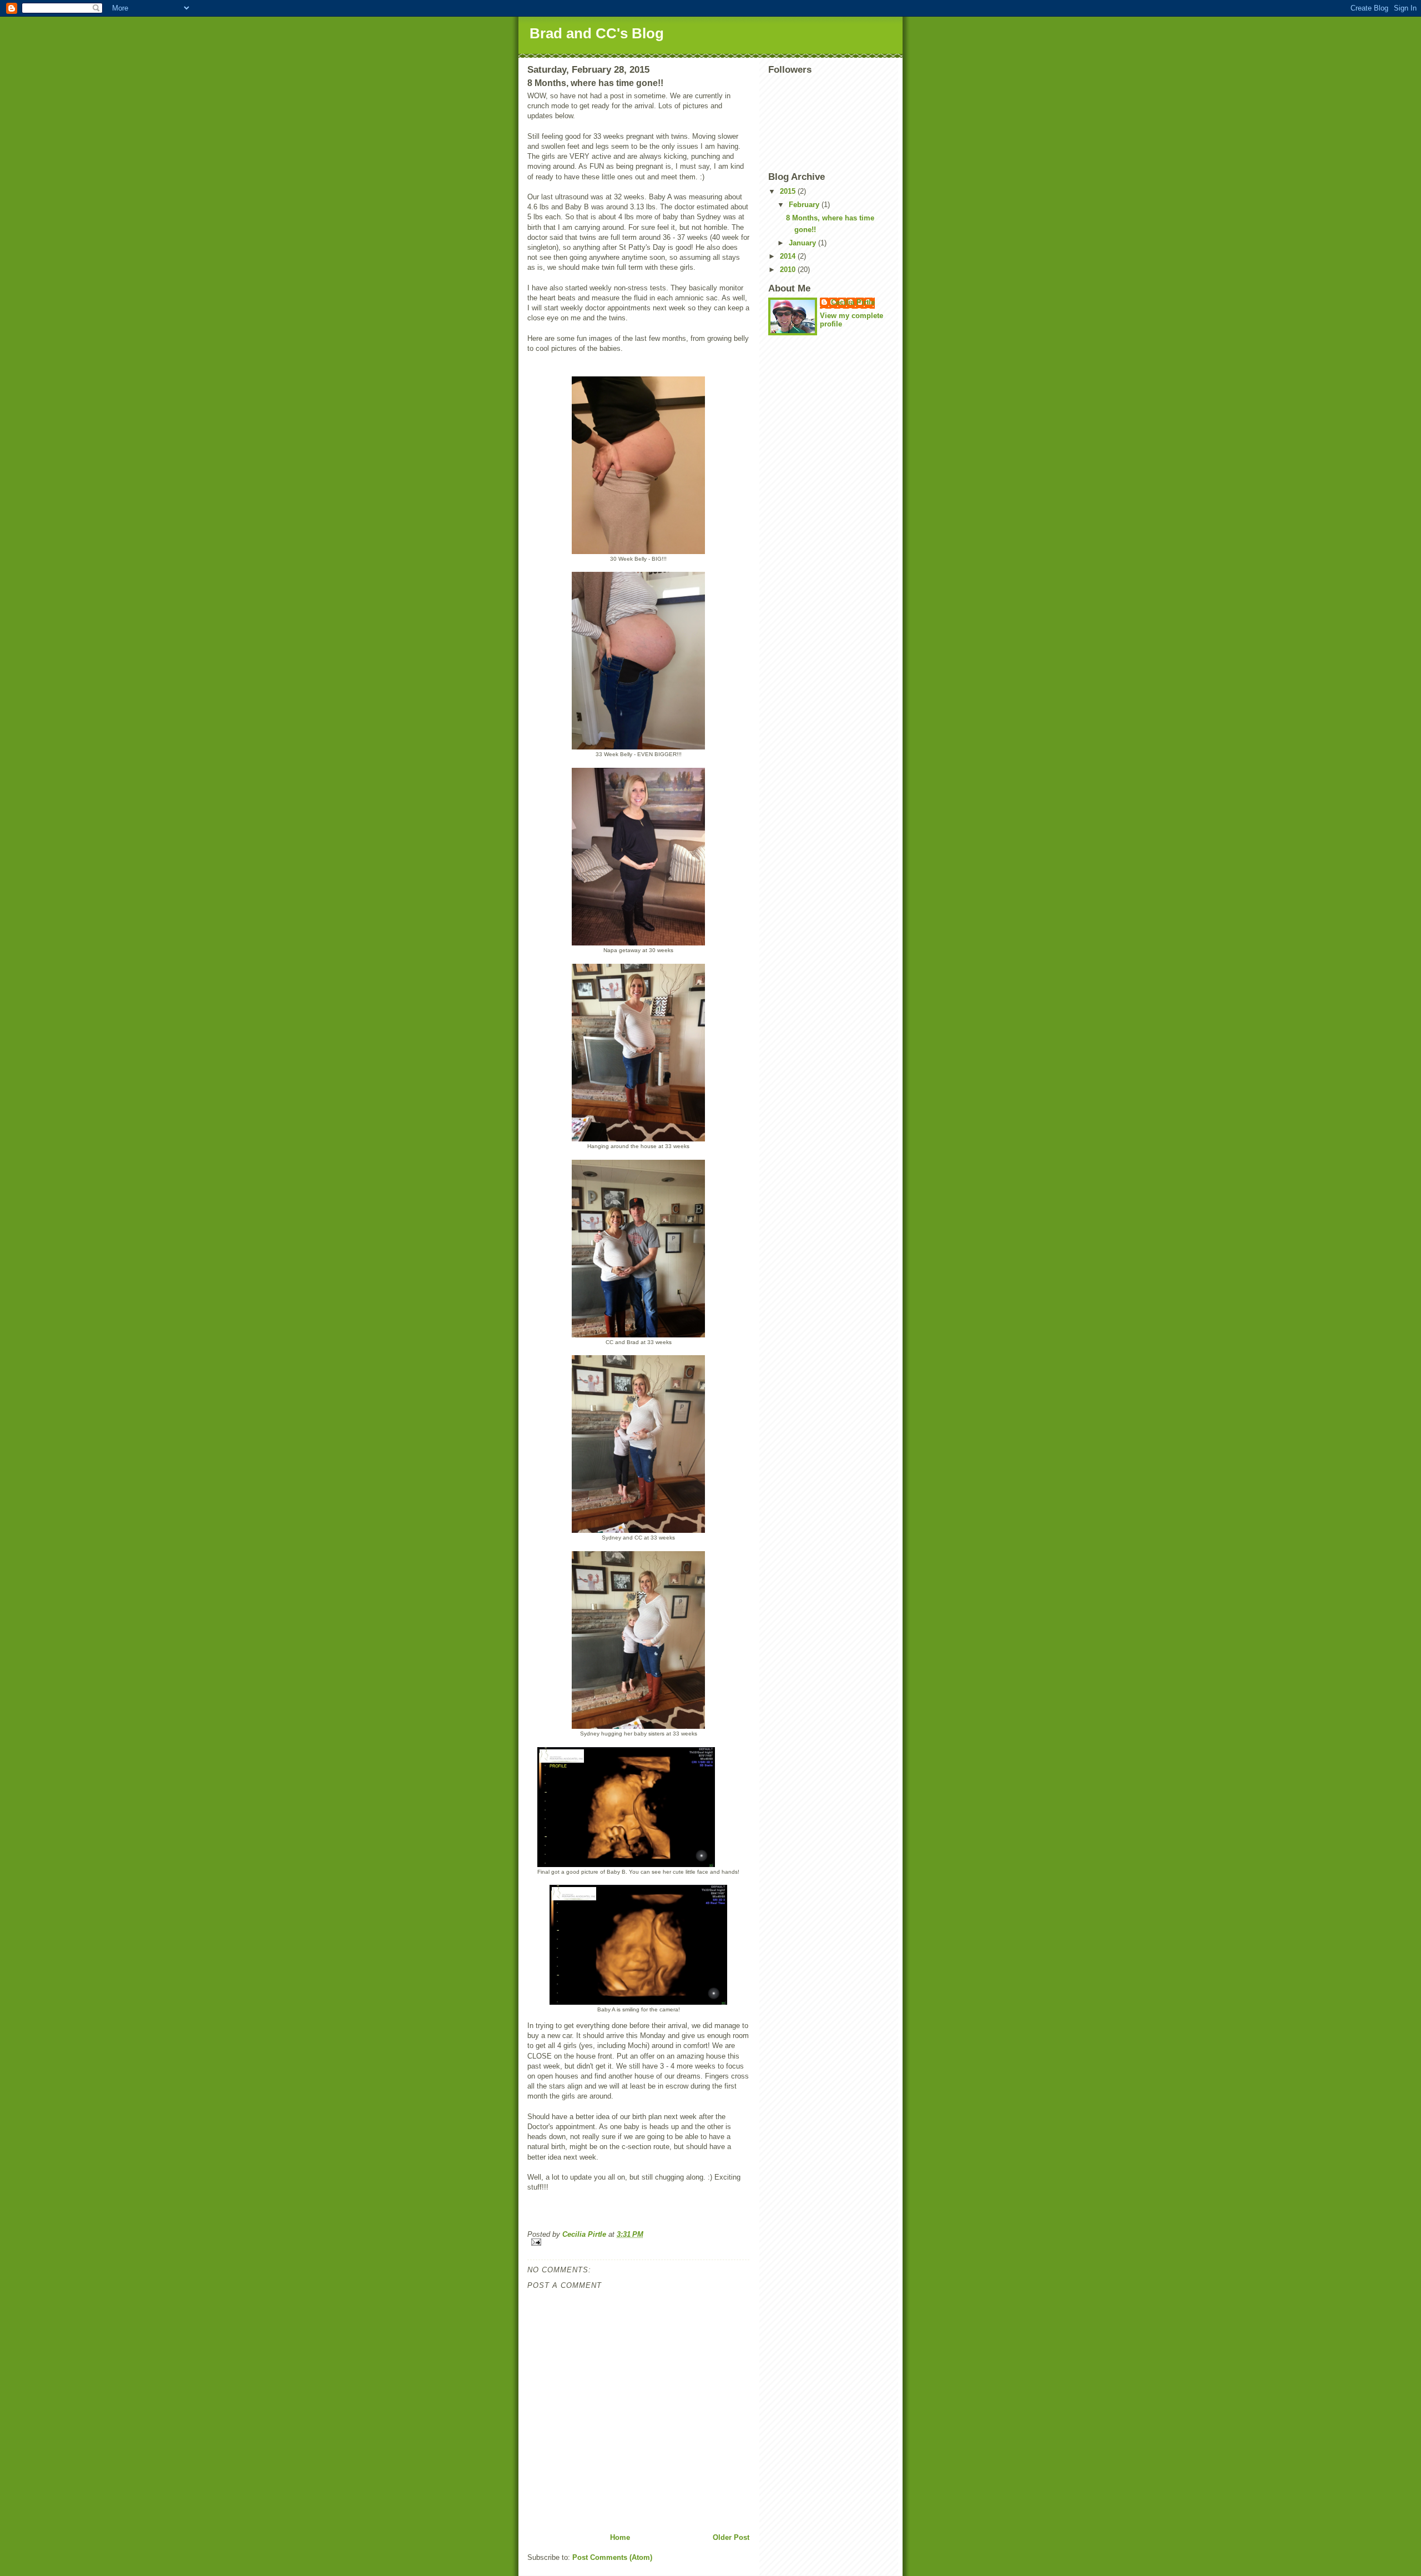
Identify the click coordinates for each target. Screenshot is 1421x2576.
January (803, 243)
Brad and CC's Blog (597, 33)
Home (620, 2537)
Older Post (731, 2537)
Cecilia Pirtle (853, 302)
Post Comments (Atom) (612, 2557)
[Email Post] (638, 2242)
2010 (789, 270)
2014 (789, 256)
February (805, 205)
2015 (789, 191)
